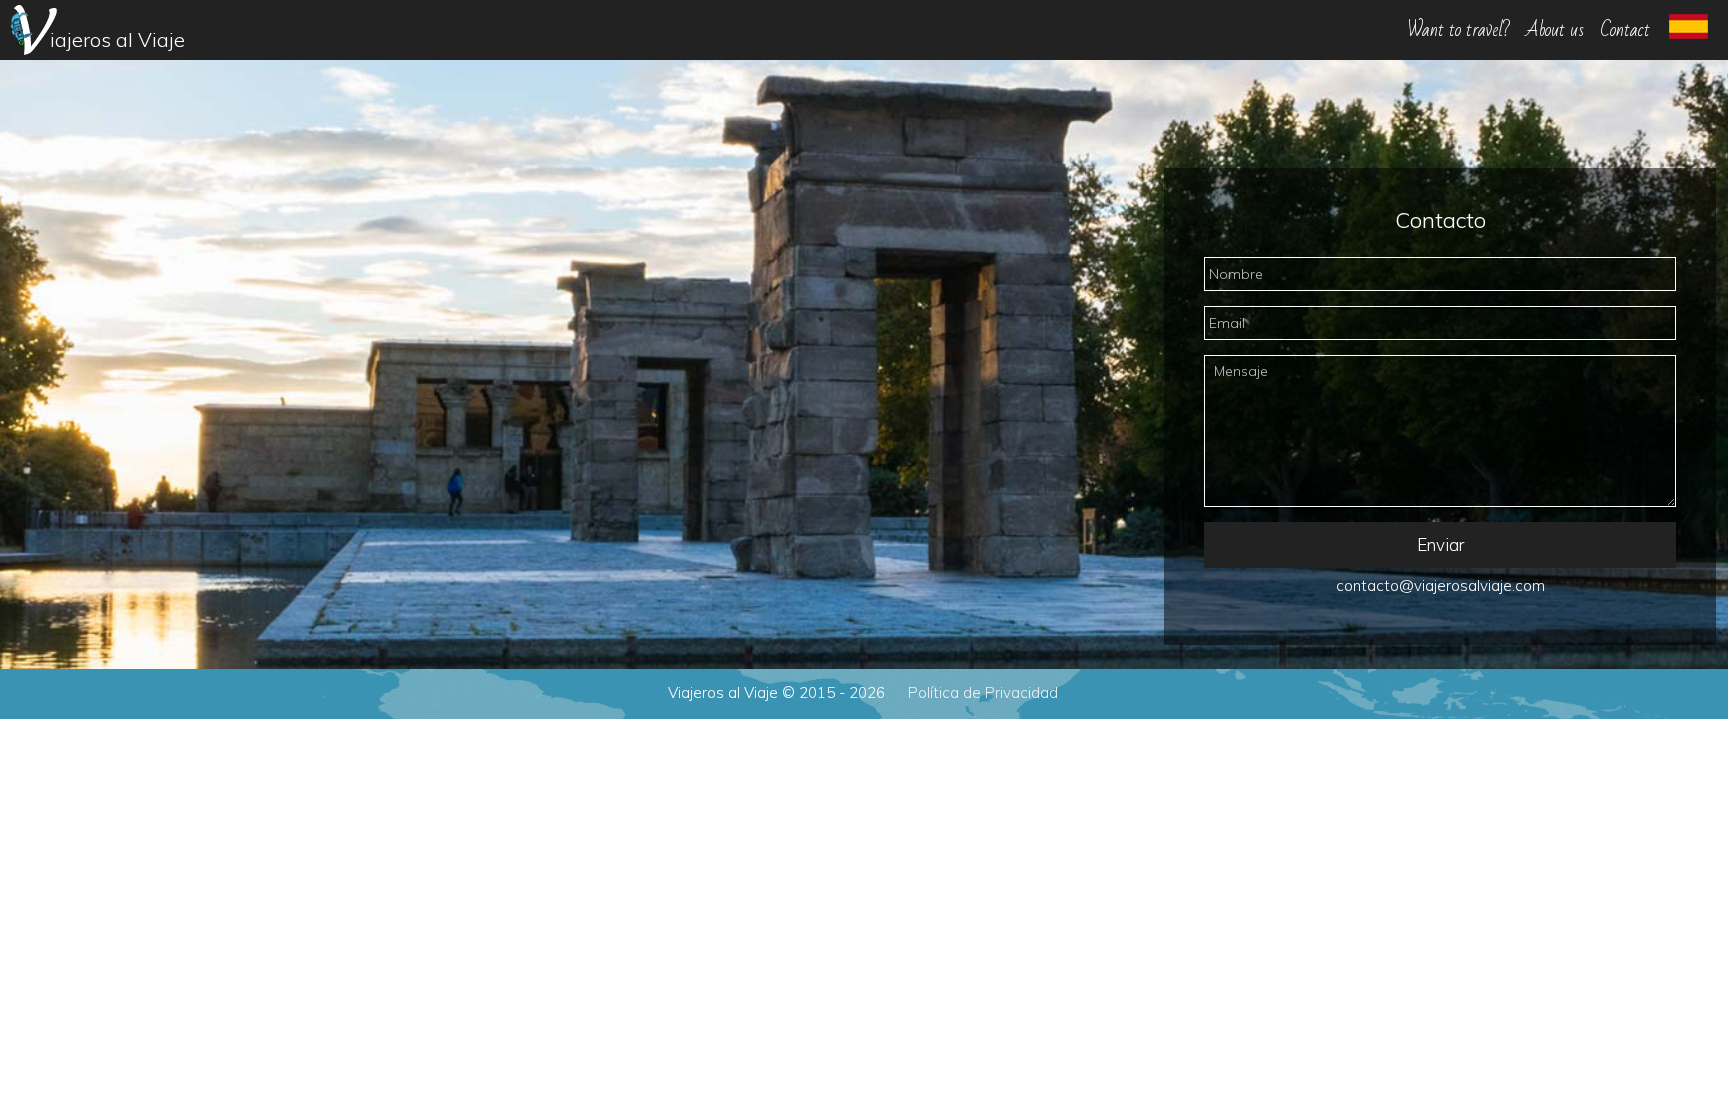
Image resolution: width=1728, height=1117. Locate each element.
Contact (1625, 30)
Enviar (1440, 544)
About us (1555, 30)
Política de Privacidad (983, 692)
